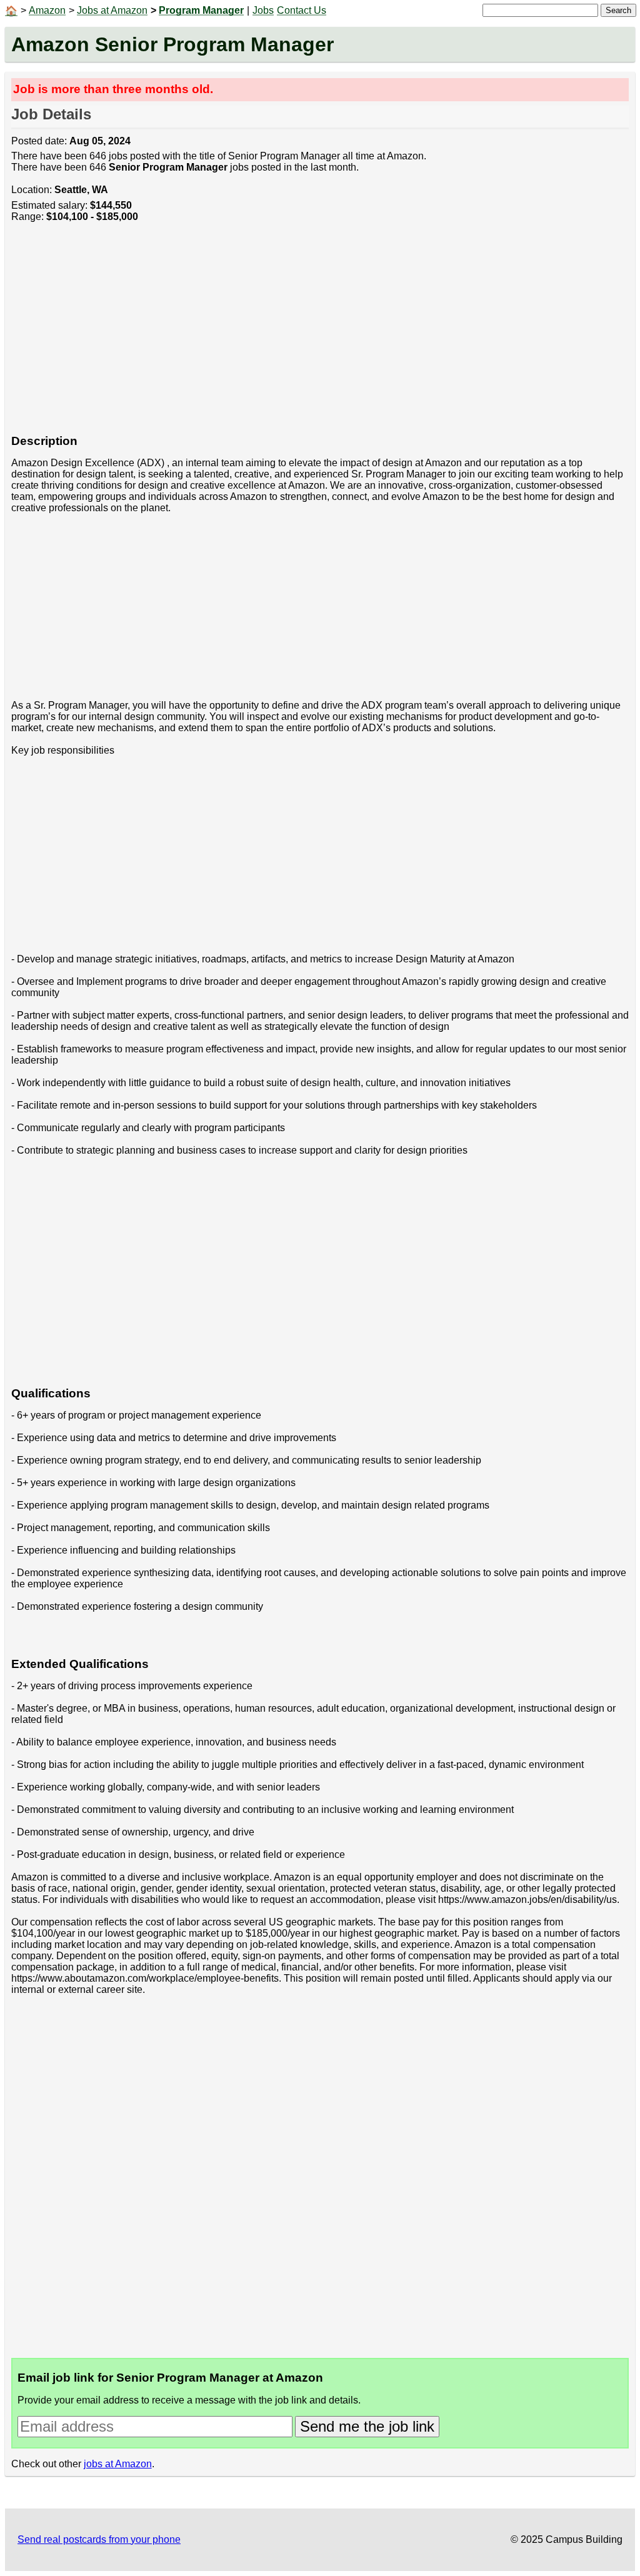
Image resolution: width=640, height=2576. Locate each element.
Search (618, 10)
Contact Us (302, 10)
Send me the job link (367, 2426)
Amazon (47, 10)
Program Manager (201, 10)
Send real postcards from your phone (99, 2539)
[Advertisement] (320, 335)
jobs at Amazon (118, 2464)
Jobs (263, 10)
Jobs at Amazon (112, 10)
